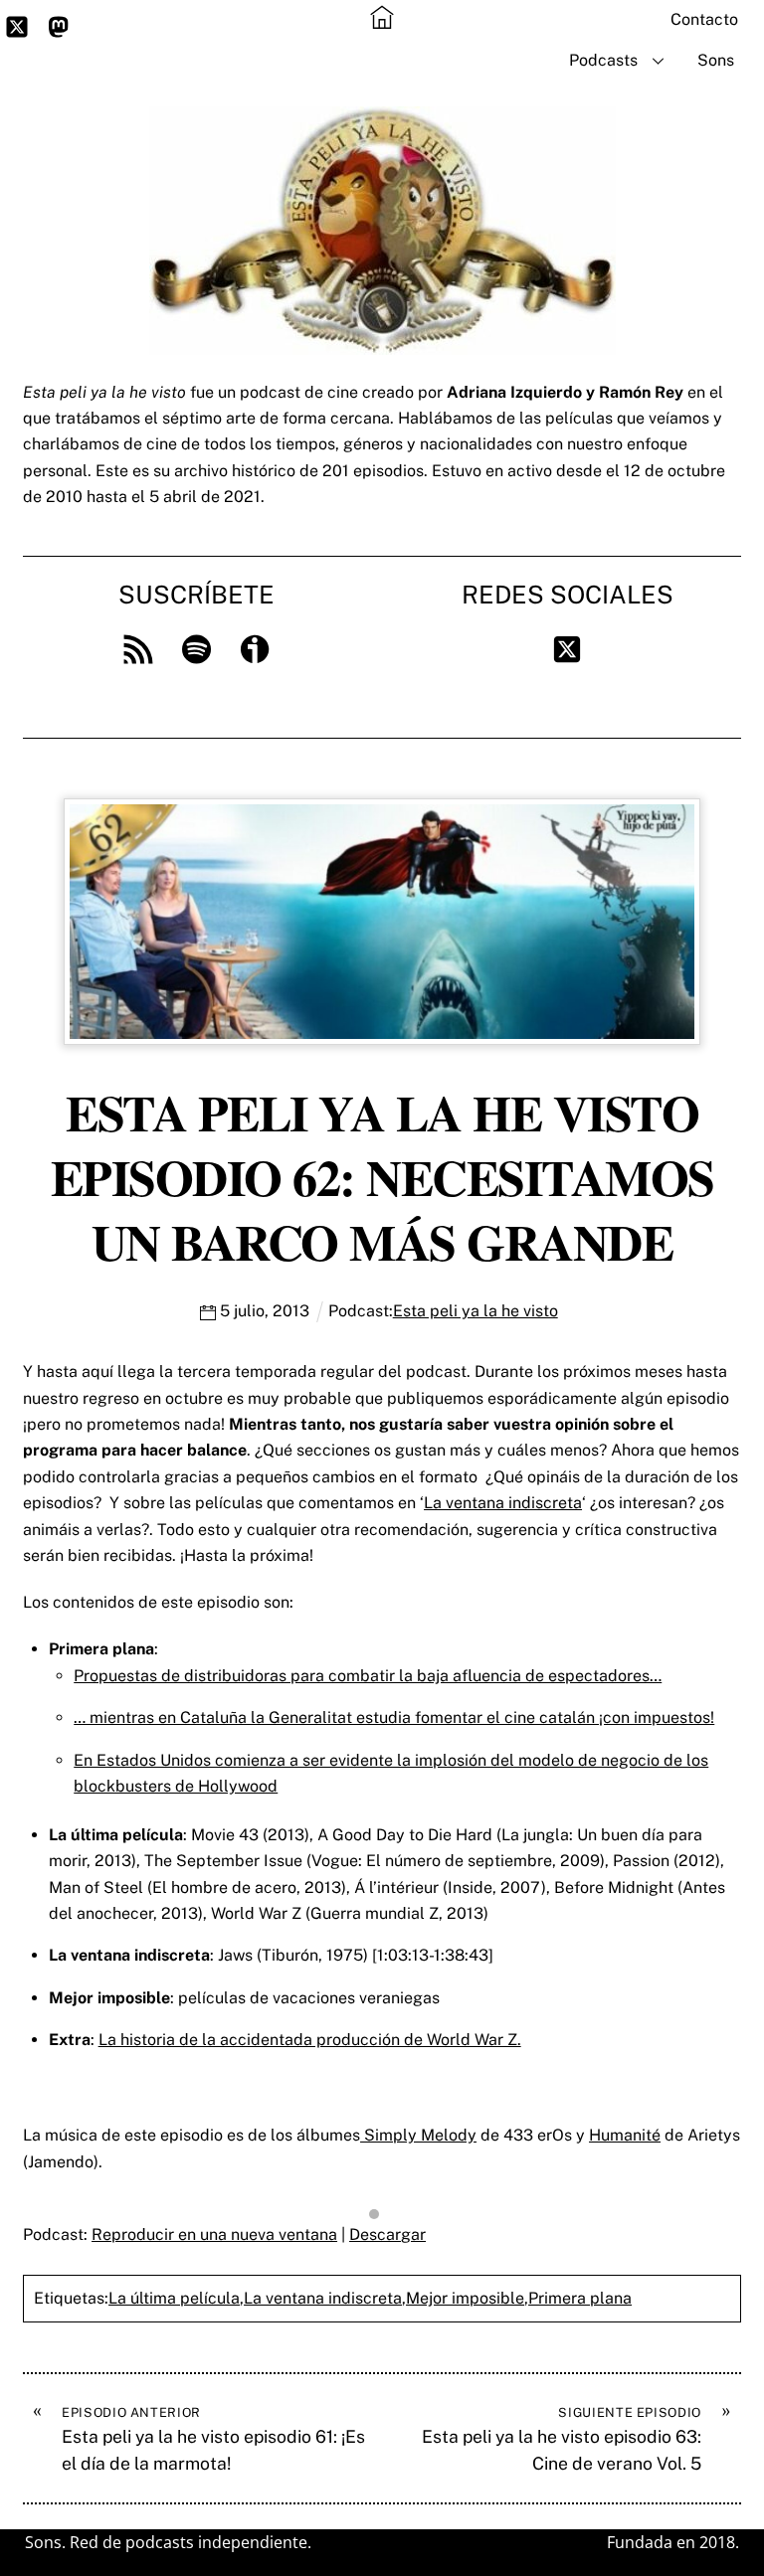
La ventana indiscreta (503, 1503)
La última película (174, 2298)
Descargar (387, 2234)
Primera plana (580, 2298)
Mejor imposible (465, 2298)
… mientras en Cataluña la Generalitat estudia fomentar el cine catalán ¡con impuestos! (394, 1717)
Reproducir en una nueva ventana (214, 2234)
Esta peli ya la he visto (476, 1311)
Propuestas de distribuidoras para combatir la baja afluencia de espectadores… (368, 1676)
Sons (716, 60)
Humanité (625, 2135)
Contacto (704, 19)
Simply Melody (418, 2135)
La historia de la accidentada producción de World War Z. (310, 2040)
